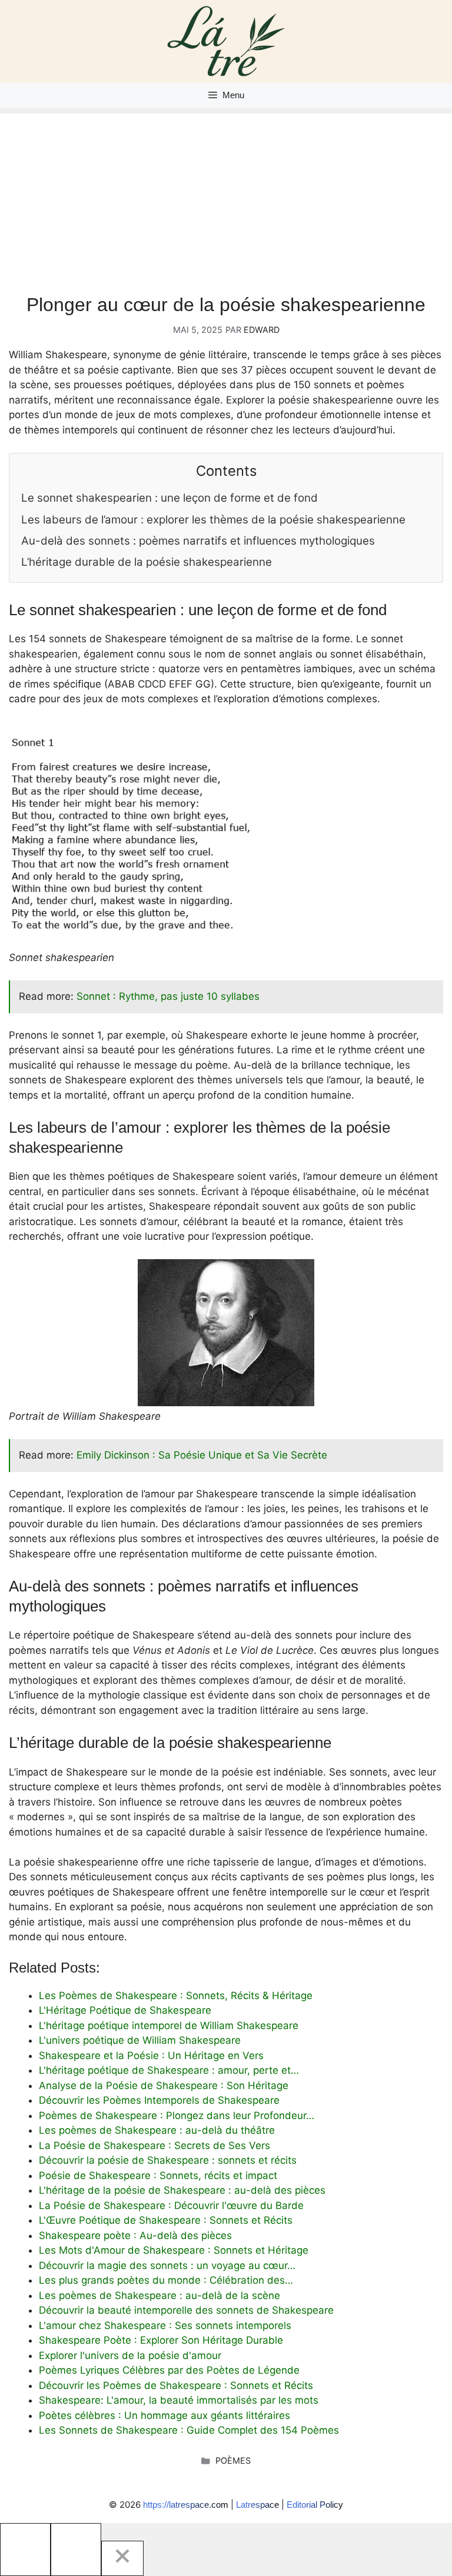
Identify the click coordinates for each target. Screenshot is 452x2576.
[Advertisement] (226, 196)
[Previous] (25, 2550)
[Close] (122, 2558)
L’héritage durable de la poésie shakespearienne (147, 562)
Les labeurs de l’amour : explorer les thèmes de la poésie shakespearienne (213, 520)
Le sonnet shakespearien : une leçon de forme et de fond (169, 498)
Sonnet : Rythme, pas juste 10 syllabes (168, 996)
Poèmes (233, 2460)
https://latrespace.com (186, 2505)
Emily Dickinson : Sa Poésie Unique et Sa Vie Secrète (202, 1455)
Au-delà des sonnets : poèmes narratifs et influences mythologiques (198, 541)
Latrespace (257, 2505)
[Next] (76, 2550)
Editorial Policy (315, 2505)
